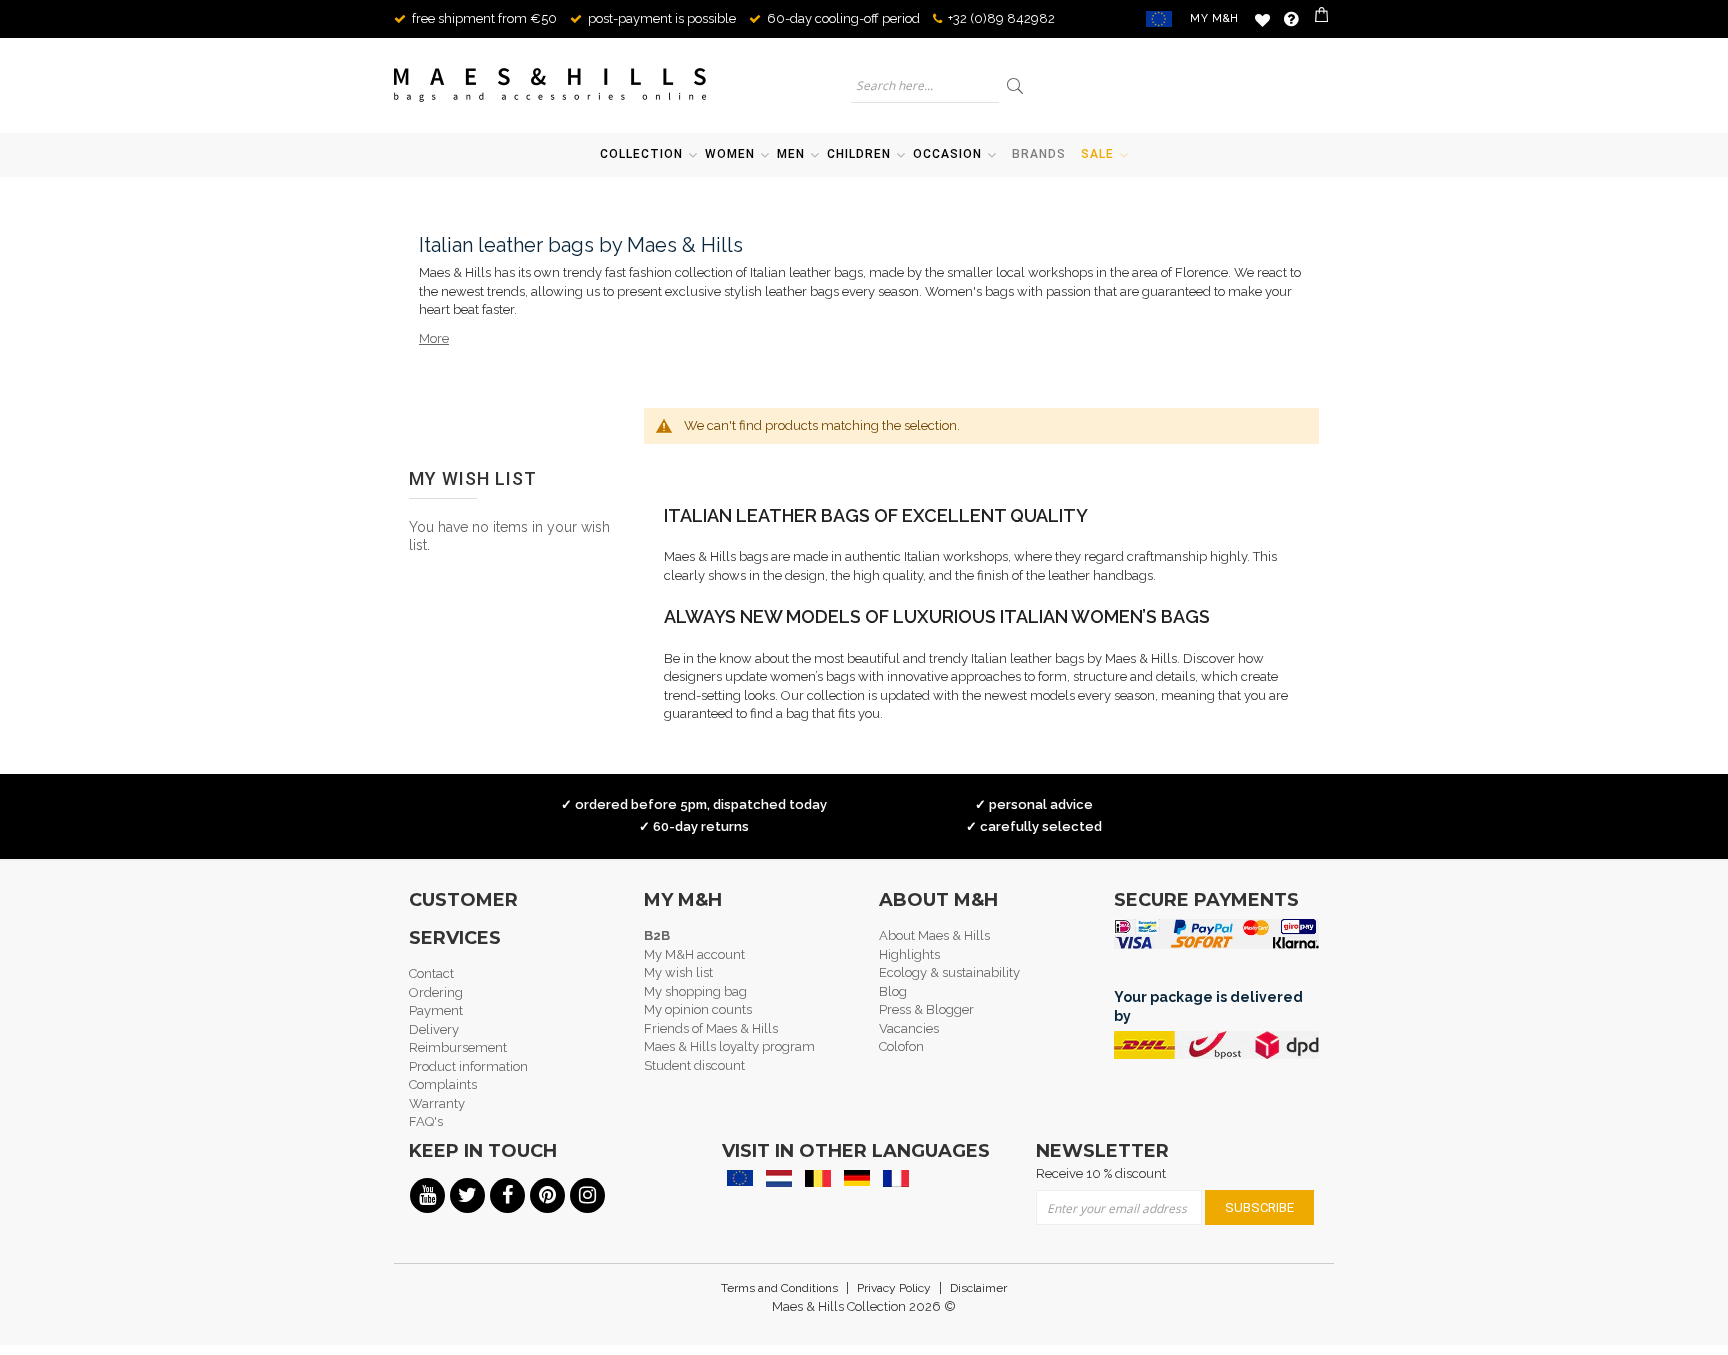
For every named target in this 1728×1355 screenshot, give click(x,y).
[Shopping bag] (1323, 19)
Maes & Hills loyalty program (729, 1046)
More (434, 338)
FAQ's (426, 1121)
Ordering (436, 992)
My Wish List (1262, 19)
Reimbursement (458, 1047)
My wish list (678, 972)
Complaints (443, 1084)
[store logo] (550, 85)
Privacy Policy (894, 1288)
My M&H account (694, 954)
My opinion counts (698, 1009)
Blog (893, 991)
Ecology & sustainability (949, 972)
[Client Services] (1291, 19)
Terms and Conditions (779, 1288)
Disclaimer (978, 1288)
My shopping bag (695, 991)
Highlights (909, 954)
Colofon (901, 1046)
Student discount (694, 1065)
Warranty (437, 1103)
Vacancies (909, 1028)
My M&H (1214, 18)
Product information (468, 1066)
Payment (436, 1010)
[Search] (1016, 85)
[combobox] (925, 85)
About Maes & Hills (934, 935)
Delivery (434, 1029)
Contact (431, 973)
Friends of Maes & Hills (711, 1028)
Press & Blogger (926, 1009)
